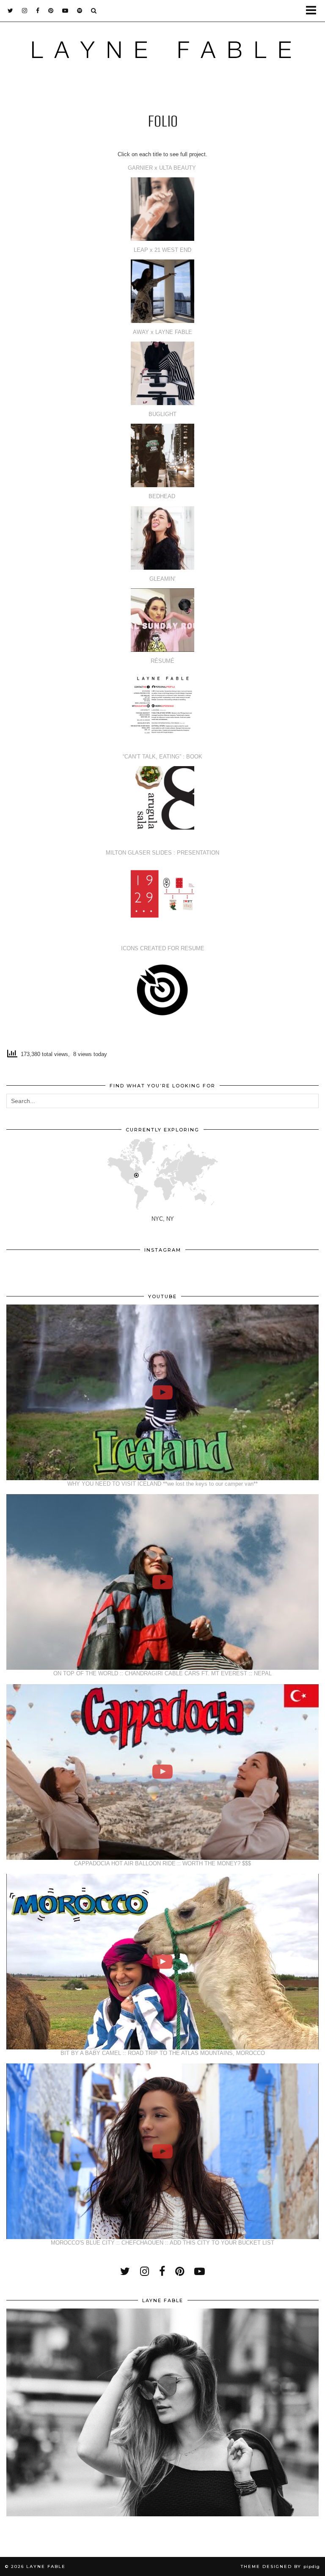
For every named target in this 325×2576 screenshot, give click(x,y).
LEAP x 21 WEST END (162, 250)
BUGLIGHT (162, 414)
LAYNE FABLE (46, 2566)
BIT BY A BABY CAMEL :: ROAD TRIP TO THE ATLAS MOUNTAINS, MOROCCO (163, 2053)
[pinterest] (51, 11)
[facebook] (38, 11)
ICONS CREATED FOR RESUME (163, 948)
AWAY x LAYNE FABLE (162, 332)
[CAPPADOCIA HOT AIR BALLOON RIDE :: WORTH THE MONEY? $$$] (162, 1772)
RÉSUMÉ (162, 661)
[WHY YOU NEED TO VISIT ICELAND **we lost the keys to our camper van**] (162, 1392)
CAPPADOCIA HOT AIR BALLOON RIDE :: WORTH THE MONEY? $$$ (162, 1863)
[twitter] (11, 11)
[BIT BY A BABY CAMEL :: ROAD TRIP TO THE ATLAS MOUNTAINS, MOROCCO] (162, 1962)
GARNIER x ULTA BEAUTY (163, 168)
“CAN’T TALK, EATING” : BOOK (162, 757)
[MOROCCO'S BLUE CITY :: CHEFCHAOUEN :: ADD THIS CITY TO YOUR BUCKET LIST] (162, 2151)
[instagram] (25, 11)
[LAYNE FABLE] (162, 52)
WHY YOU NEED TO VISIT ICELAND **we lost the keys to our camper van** (162, 1484)
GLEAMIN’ (162, 579)
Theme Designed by (280, 2566)
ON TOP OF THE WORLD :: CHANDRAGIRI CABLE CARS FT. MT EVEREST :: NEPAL (162, 1673)
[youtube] (65, 11)
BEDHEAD (163, 496)
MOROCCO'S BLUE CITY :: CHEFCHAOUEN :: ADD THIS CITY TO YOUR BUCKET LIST (162, 2243)
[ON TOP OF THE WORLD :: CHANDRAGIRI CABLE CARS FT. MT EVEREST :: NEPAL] (162, 1582)
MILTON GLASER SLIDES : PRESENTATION (162, 853)
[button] (314, 11)
